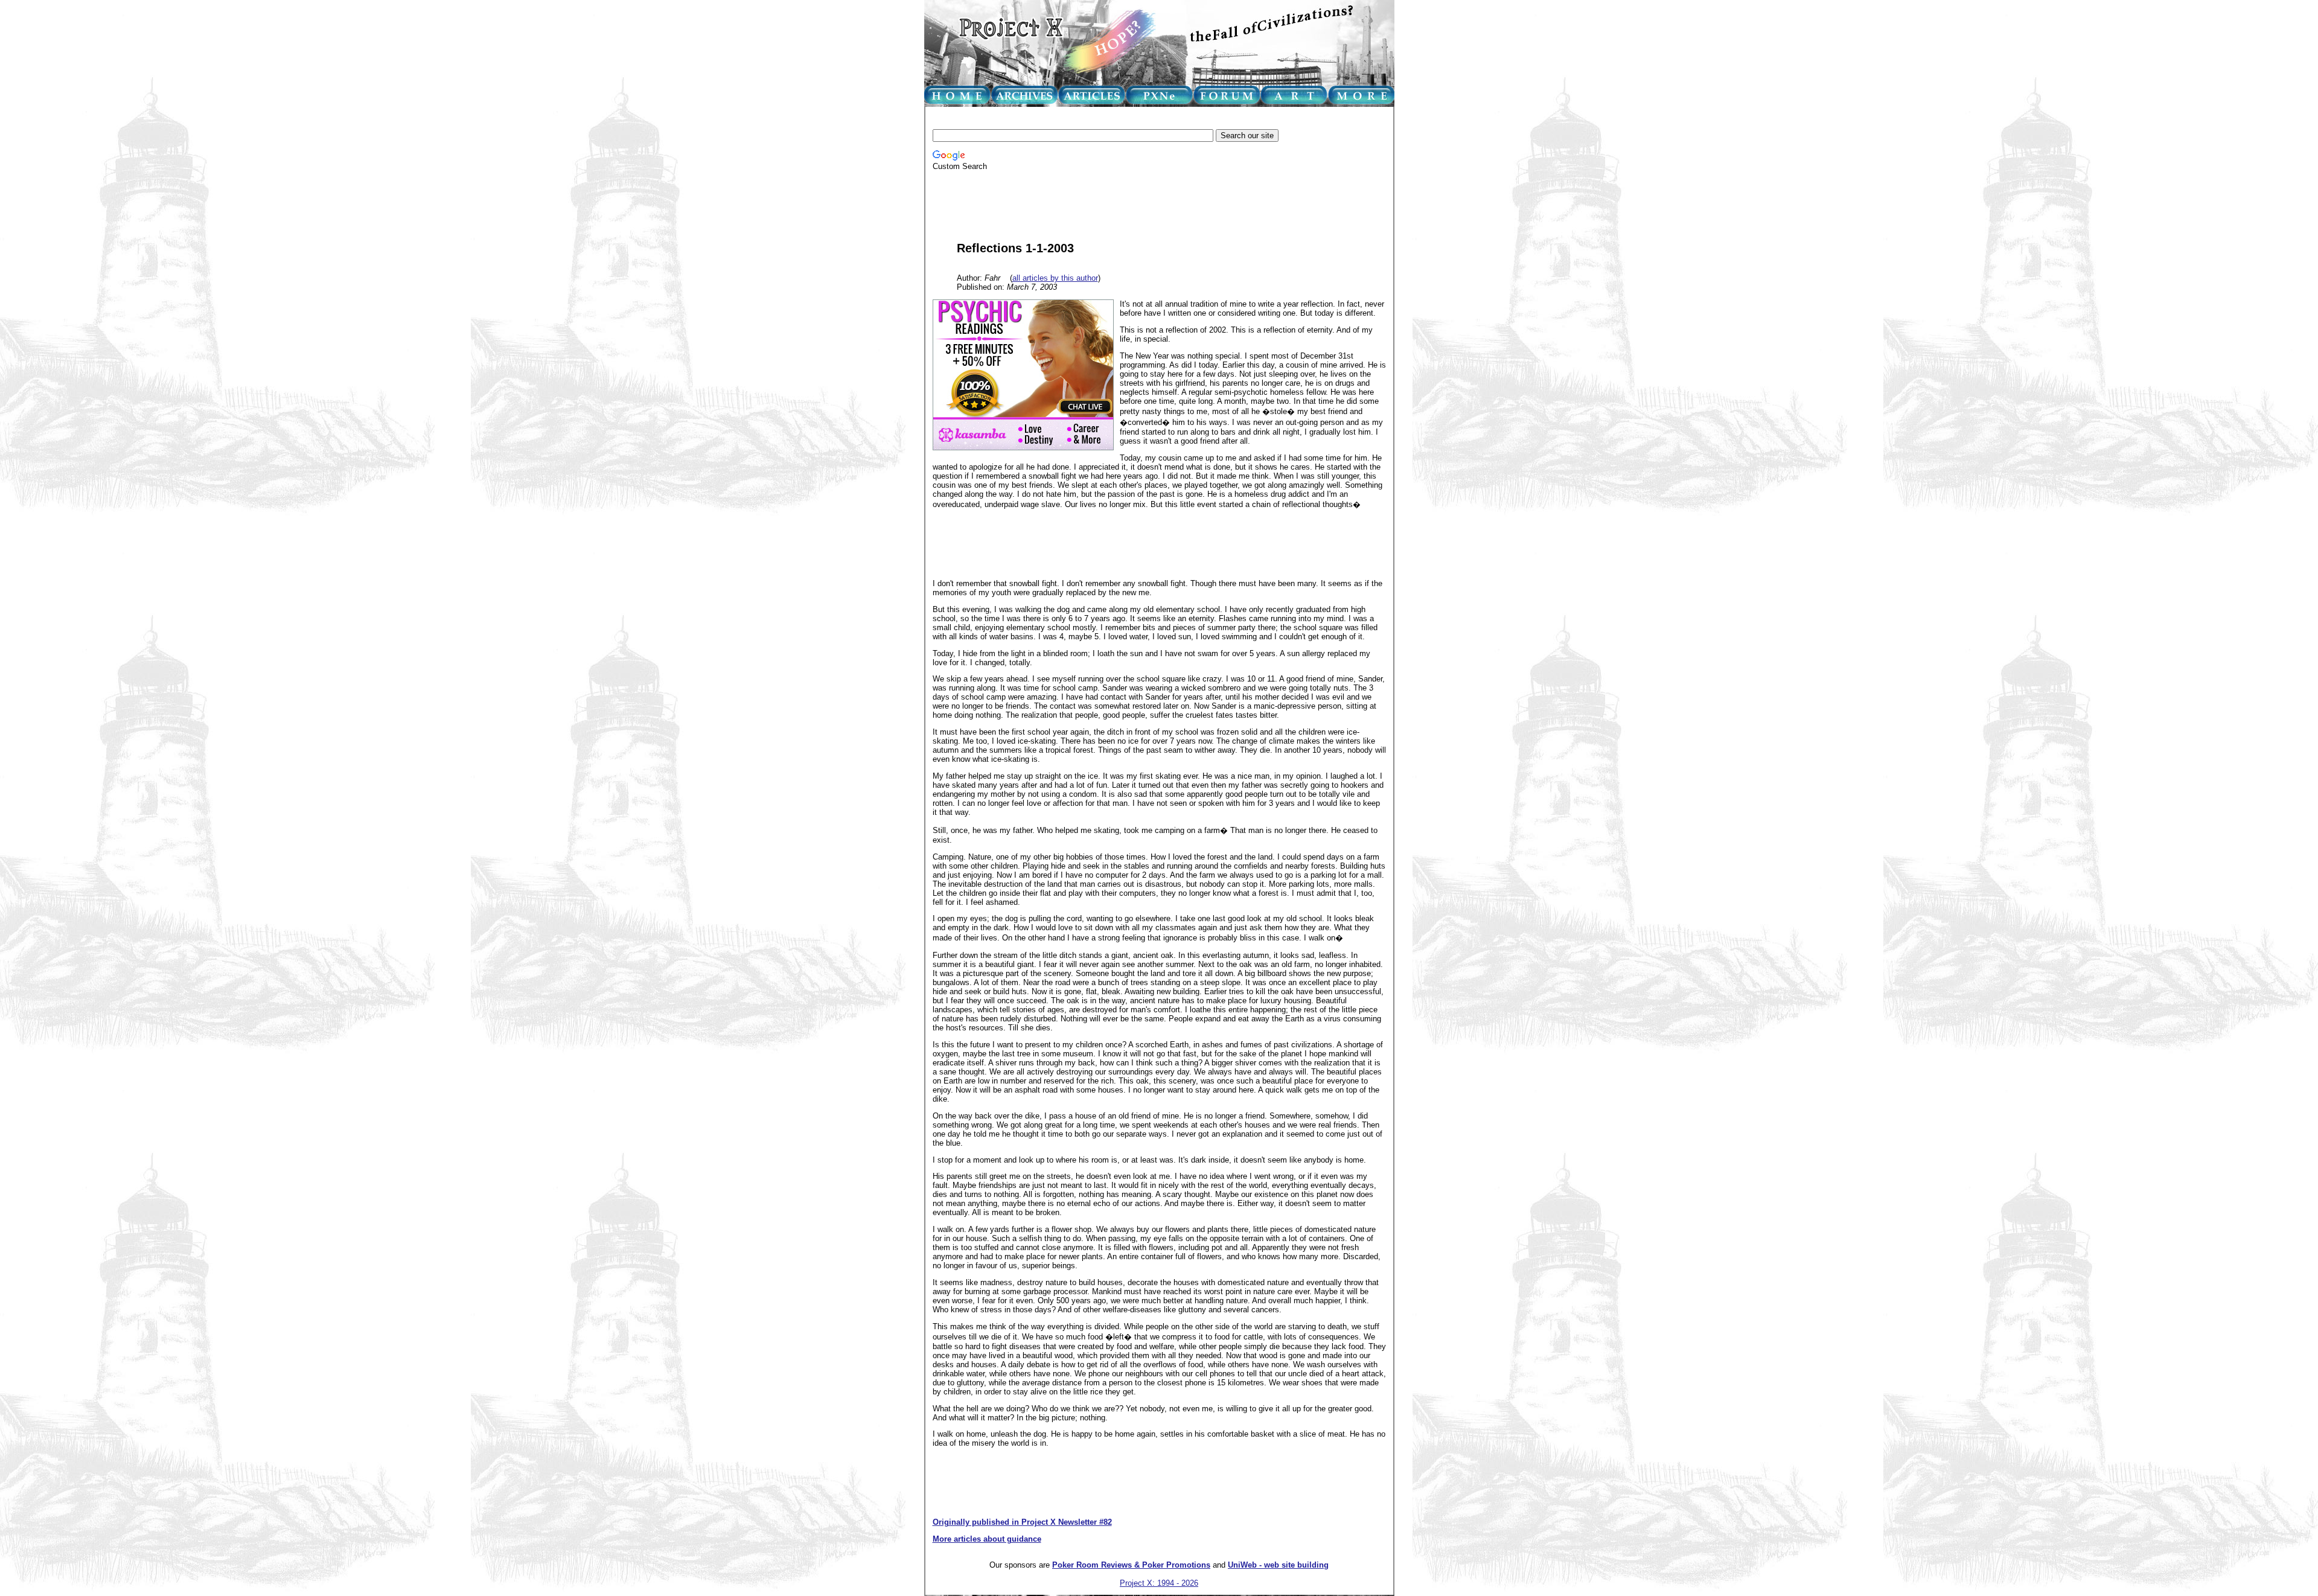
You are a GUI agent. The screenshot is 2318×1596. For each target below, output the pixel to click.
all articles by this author (1055, 278)
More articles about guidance (987, 1539)
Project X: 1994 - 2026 (1159, 1583)
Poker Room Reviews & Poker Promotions (1131, 1565)
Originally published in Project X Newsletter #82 (1022, 1522)
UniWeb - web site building (1278, 1565)
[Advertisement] (1152, 119)
